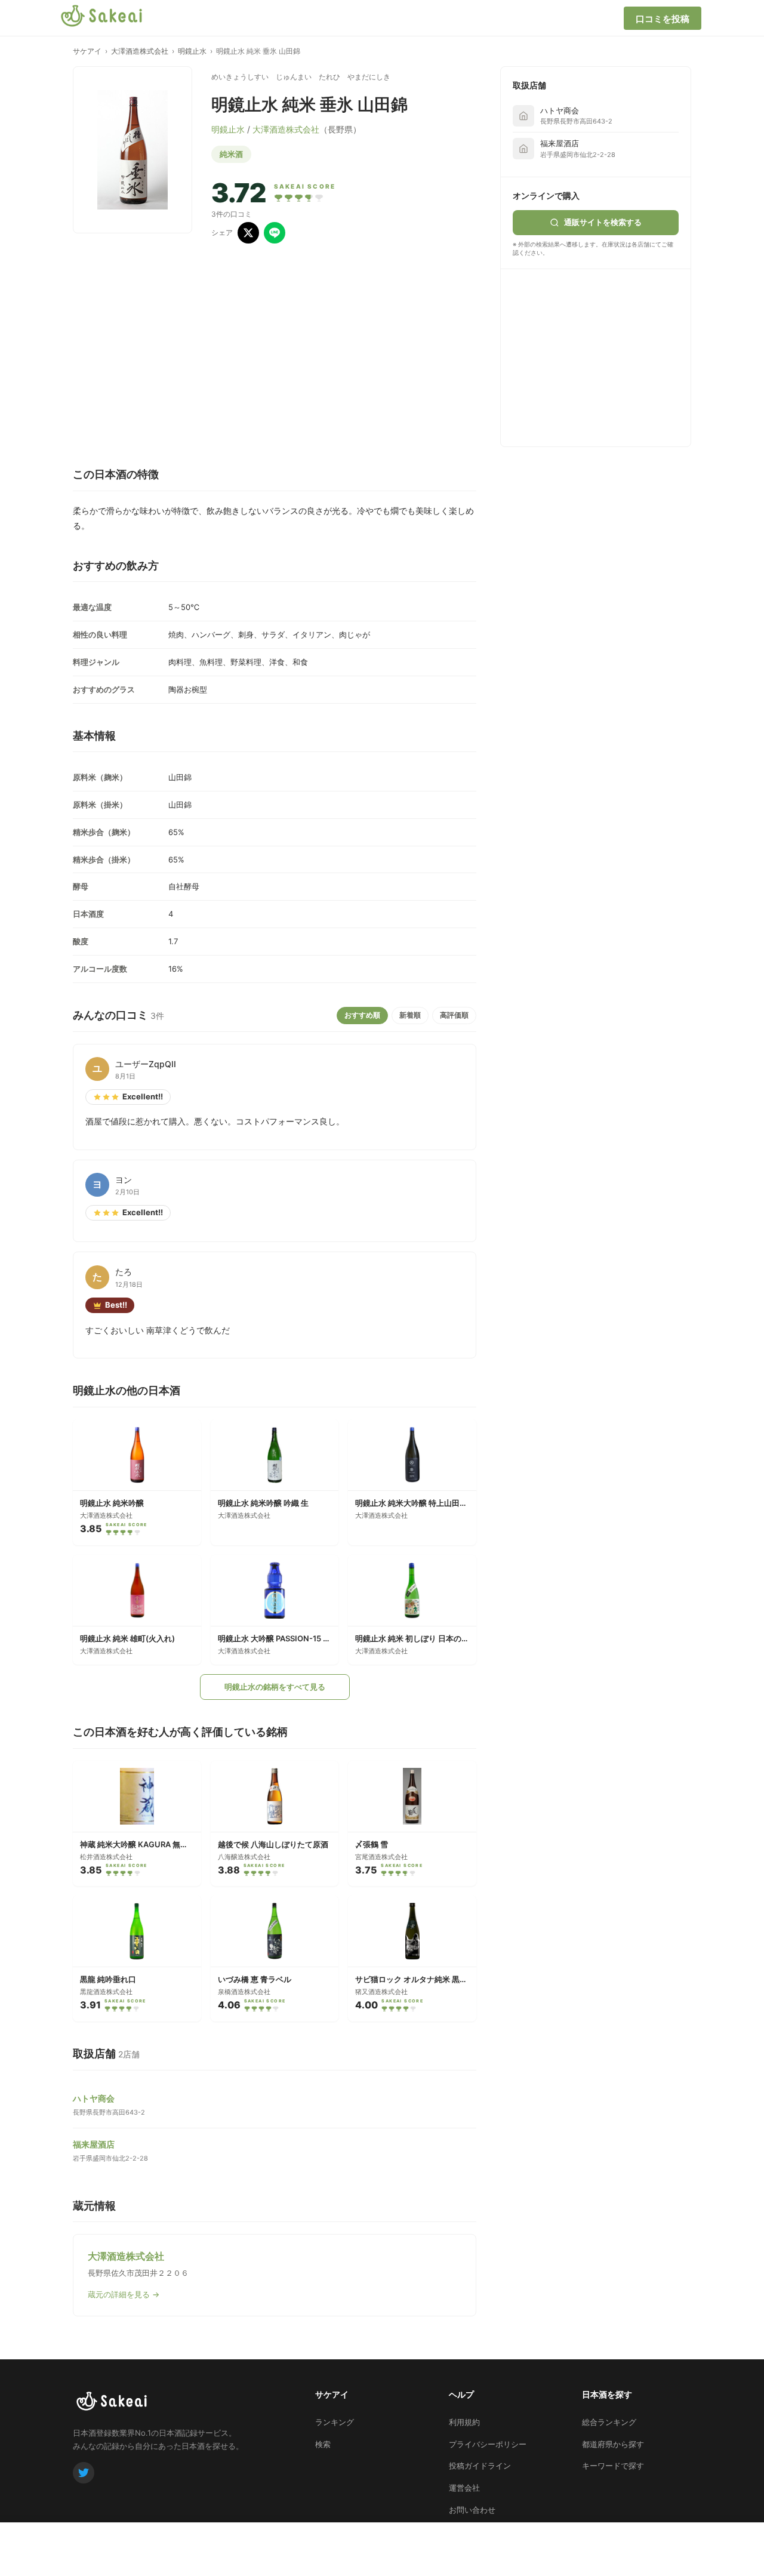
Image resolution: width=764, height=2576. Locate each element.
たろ (124, 1272)
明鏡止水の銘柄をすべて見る (275, 1687)
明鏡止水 (192, 51)
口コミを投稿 (663, 19)
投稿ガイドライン (480, 2466)
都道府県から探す (613, 2444)
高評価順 (454, 1015)
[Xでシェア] (248, 233)
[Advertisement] (602, 356)
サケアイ (87, 51)
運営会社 (464, 2488)
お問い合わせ (472, 2510)
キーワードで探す (613, 2466)
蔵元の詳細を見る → (124, 2294)
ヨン (124, 1180)
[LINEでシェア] (275, 233)
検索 (323, 2444)
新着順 (410, 1015)
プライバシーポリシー (488, 2444)
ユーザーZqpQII (146, 1064)
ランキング (335, 2422)
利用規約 (464, 2422)
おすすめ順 (362, 1015)
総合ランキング (609, 2422)
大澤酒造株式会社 (140, 51)
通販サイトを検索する (603, 222)
